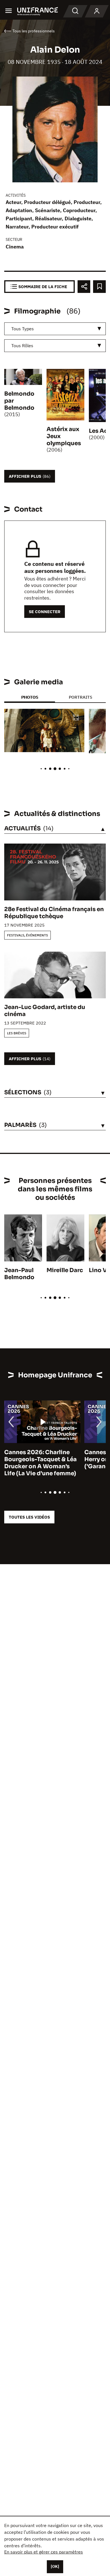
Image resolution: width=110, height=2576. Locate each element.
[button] (76, 718)
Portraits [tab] (81, 697)
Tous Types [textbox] (23, 329)
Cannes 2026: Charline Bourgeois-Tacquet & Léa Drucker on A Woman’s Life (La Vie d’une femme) (40, 1463)
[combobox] (55, 329)
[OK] (55, 2566)
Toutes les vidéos (29, 1517)
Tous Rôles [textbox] (22, 346)
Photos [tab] (30, 697)
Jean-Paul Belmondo (19, 1274)
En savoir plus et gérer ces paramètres (44, 2552)
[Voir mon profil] (97, 11)
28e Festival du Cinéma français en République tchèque (54, 913)
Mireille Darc (65, 1270)
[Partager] (84, 287)
